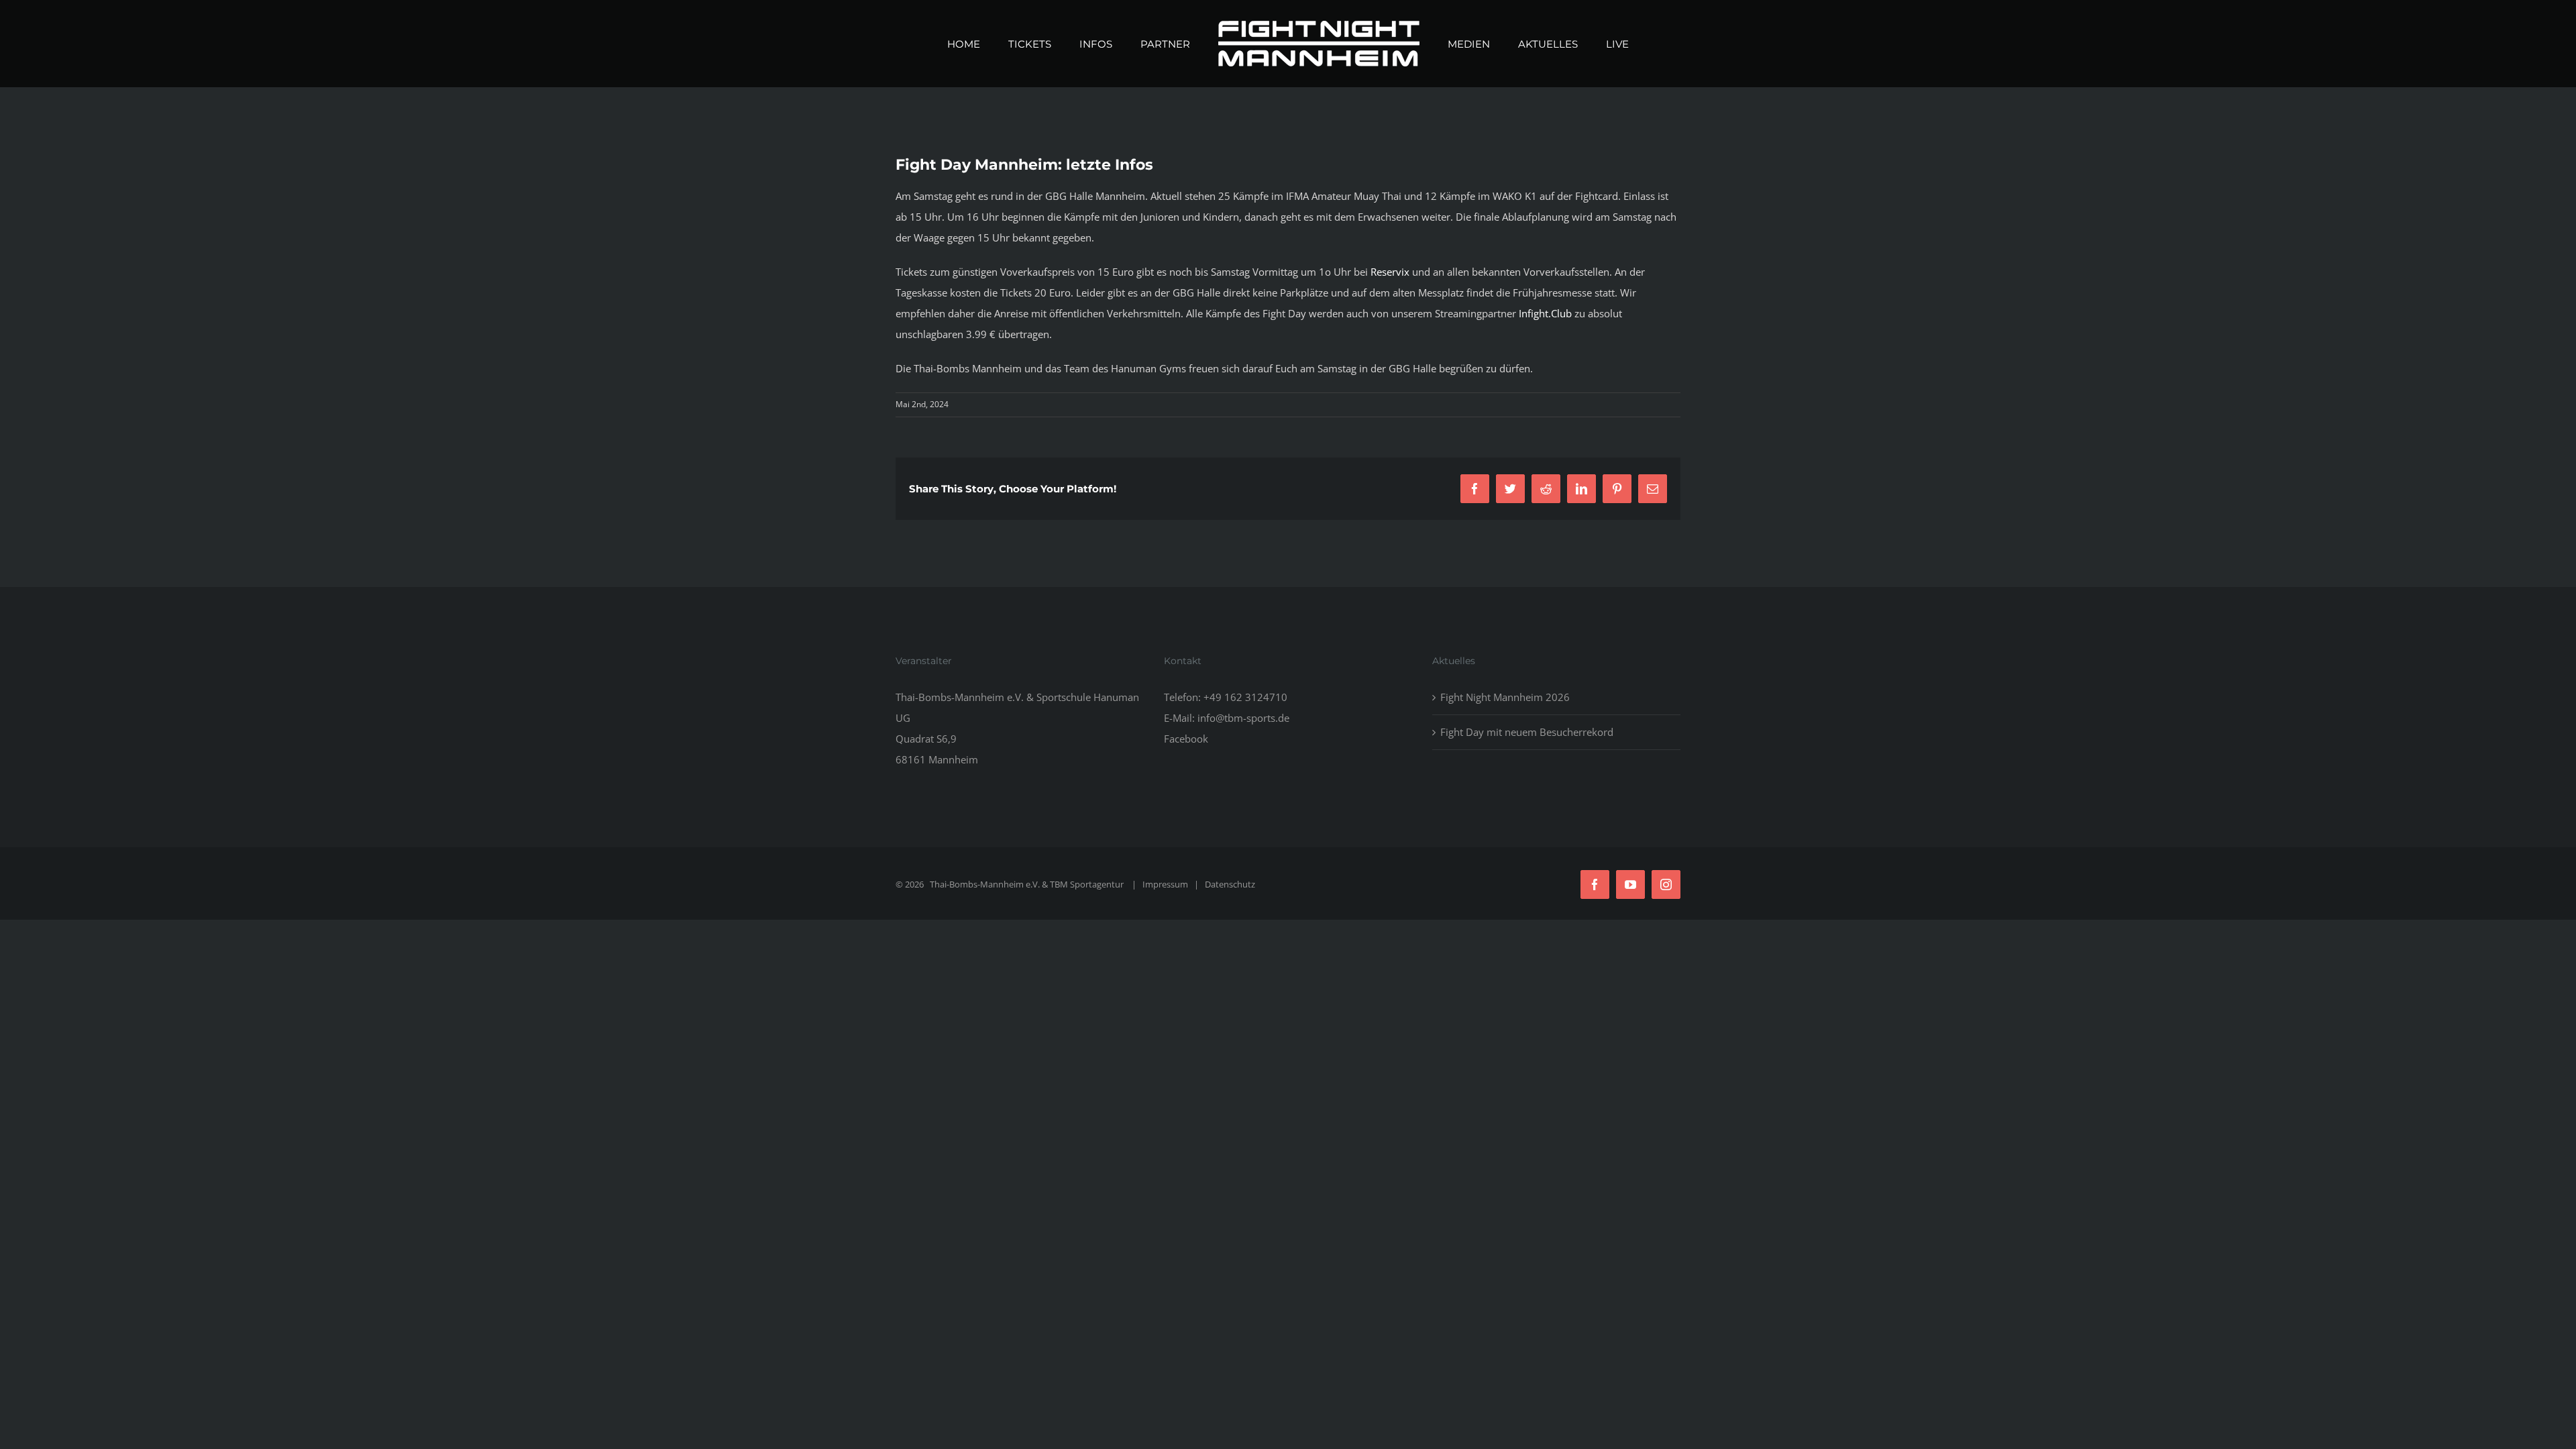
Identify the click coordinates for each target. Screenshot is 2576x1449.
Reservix (1390, 272)
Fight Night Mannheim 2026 (1505, 697)
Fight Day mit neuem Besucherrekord (1527, 732)
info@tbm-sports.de (1243, 718)
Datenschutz (1230, 884)
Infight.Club (1545, 313)
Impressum (1165, 884)
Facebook (1186, 739)
